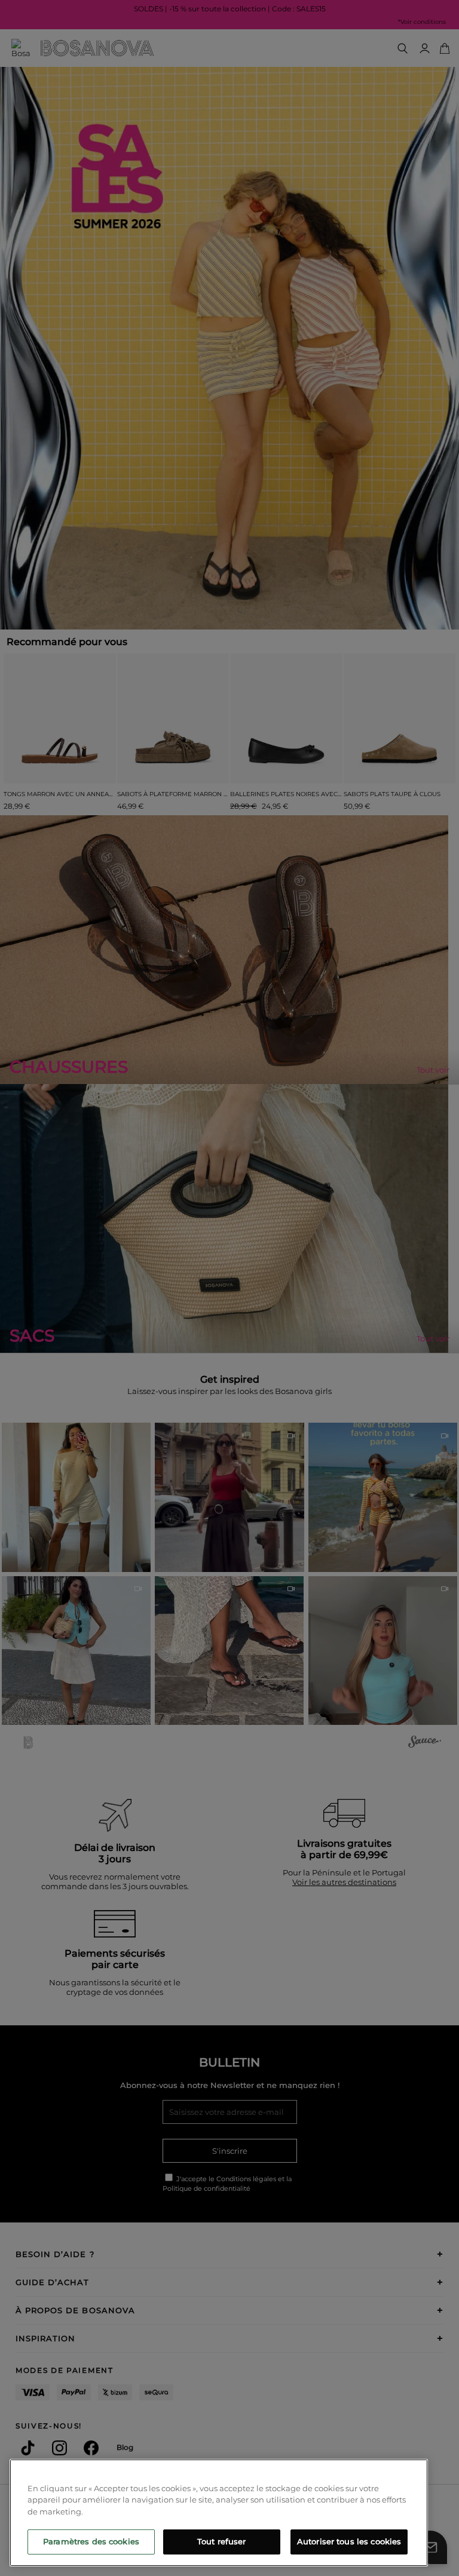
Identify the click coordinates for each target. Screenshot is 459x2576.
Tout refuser (222, 2541)
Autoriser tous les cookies (349, 2541)
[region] (219, 2513)
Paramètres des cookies (91, 2541)
